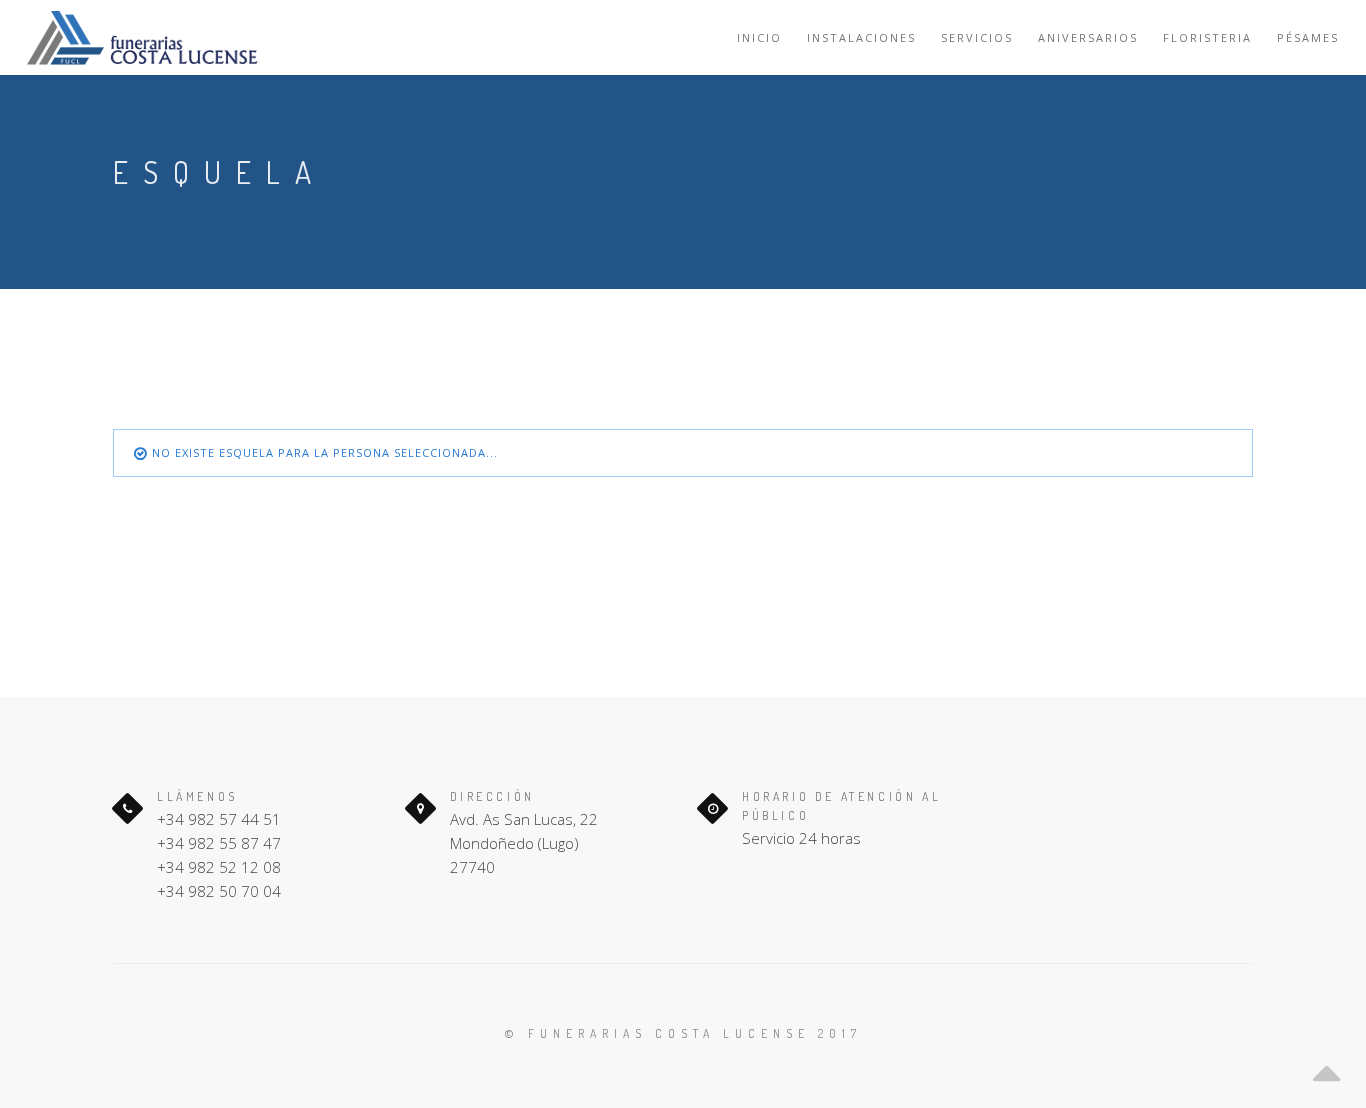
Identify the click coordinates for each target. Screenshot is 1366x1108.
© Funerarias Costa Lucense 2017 (683, 1033)
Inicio (759, 37)
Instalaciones (861, 37)
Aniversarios (1088, 37)
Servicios (977, 37)
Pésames (1308, 37)
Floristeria (1207, 37)
